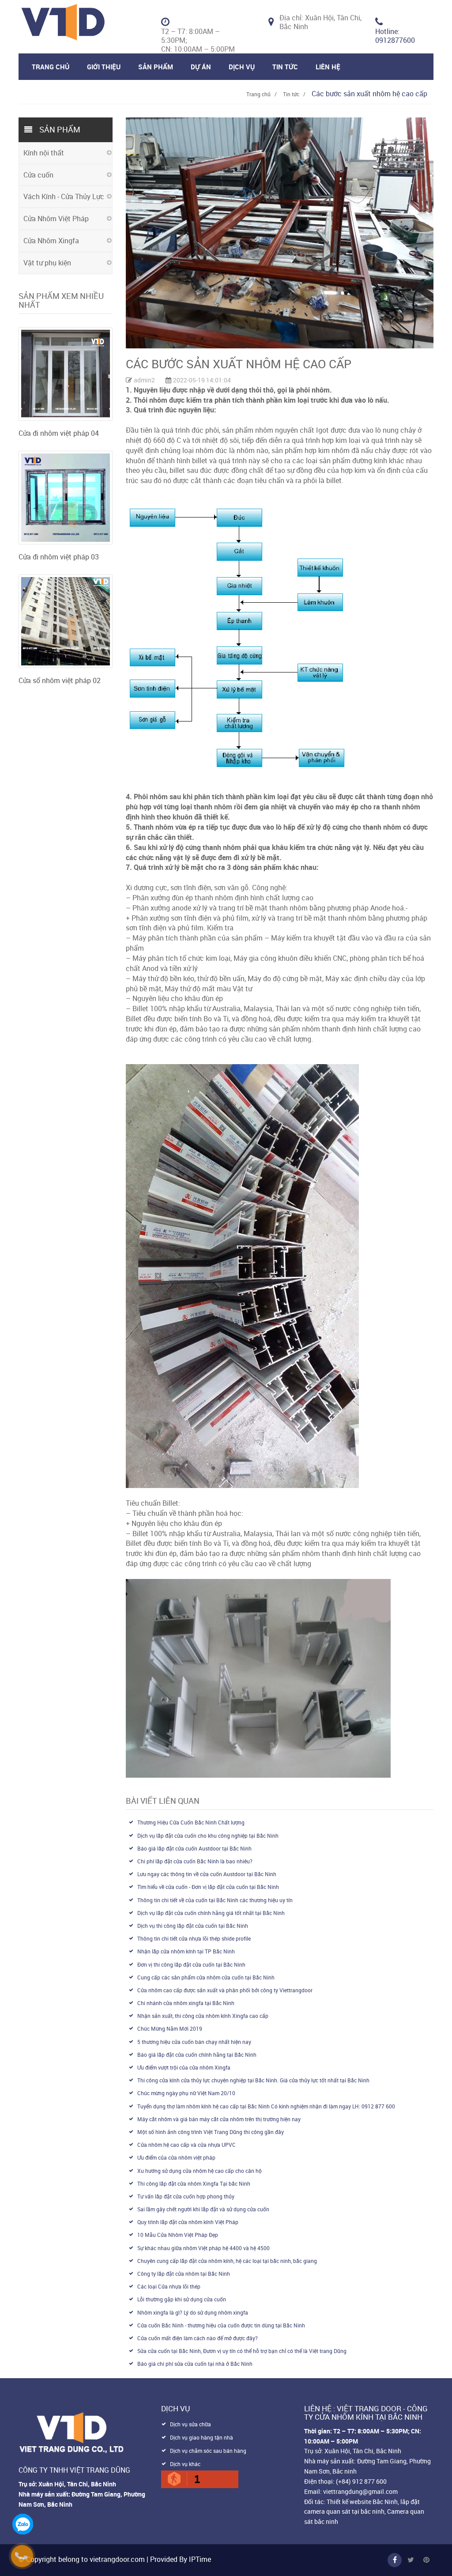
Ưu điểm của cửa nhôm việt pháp (176, 2157)
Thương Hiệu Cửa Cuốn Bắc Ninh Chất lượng (191, 1822)
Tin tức (291, 94)
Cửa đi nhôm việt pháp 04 (59, 433)
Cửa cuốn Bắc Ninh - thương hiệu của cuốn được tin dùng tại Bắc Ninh (221, 2325)
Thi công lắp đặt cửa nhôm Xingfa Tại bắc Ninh (194, 2183)
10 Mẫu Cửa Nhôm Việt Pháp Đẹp (178, 2235)
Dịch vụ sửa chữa (190, 2424)
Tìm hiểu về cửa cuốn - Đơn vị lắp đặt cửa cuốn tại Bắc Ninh (208, 1887)
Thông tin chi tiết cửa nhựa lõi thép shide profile (194, 1938)
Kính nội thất (44, 153)
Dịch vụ (242, 67)
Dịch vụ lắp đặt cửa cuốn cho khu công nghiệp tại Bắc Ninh (208, 1836)
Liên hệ (328, 67)
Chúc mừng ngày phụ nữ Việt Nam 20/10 (186, 2093)
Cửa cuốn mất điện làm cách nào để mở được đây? (198, 2338)
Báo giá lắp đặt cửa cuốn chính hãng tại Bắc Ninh (197, 2055)
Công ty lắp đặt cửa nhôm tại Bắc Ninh (184, 2274)
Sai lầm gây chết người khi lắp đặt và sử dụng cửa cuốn (203, 2209)
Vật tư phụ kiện (47, 263)
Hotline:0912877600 (395, 36)
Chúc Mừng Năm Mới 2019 (170, 2028)
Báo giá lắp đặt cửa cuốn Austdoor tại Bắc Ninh (194, 1848)
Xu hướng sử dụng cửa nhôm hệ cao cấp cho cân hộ (200, 2171)
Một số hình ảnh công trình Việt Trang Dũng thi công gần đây (211, 2132)
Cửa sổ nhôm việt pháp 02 (60, 680)
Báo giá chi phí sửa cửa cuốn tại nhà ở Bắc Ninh (195, 2364)
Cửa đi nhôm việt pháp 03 (59, 557)
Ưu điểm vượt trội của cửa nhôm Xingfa (184, 2067)
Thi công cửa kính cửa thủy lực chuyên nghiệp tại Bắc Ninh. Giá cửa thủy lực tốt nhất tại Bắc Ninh (253, 2080)
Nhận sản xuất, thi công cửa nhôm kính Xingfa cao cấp (203, 2016)
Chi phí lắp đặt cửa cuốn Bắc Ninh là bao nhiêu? (195, 1861)
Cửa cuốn (38, 175)
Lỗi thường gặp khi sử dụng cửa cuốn (182, 2299)
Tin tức (285, 67)
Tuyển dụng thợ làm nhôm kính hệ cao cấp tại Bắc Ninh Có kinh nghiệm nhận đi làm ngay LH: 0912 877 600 (266, 2106)
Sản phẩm (156, 67)
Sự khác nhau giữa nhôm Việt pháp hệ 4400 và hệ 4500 (203, 2248)
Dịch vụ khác (185, 2464)
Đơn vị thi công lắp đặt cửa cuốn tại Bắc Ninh (191, 1964)
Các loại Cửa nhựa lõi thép (169, 2286)
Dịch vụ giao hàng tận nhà (202, 2437)
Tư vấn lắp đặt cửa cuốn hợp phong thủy (186, 2196)
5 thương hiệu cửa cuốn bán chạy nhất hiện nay (194, 2042)
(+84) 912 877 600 (361, 2481)
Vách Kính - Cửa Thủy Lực (64, 196)
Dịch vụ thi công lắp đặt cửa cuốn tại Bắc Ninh (193, 1926)
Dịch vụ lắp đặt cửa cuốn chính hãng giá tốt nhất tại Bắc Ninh (211, 1913)
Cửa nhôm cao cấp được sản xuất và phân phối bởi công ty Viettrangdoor (225, 1990)
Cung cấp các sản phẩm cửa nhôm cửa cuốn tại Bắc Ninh (206, 1977)
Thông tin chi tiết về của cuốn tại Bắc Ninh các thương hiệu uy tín (215, 1900)
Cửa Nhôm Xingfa (51, 241)
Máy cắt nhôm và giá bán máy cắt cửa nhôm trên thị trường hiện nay (219, 2119)
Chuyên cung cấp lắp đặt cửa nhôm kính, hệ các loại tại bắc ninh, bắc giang (227, 2261)
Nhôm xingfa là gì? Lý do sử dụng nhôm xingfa (193, 2312)
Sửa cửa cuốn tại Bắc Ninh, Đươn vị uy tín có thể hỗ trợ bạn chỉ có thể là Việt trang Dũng (242, 2351)
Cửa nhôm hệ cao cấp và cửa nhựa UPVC (186, 2145)
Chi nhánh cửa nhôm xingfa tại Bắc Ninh (186, 2003)
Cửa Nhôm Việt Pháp (56, 219)
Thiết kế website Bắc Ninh (362, 2502)
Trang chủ (51, 67)
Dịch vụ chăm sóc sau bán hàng (208, 2451)
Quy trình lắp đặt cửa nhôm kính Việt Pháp (188, 2222)
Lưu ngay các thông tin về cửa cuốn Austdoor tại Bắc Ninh (207, 1874)
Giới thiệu (104, 67)
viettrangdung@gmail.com (360, 2491)
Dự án (201, 67)
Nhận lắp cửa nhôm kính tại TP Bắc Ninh (186, 1951)
